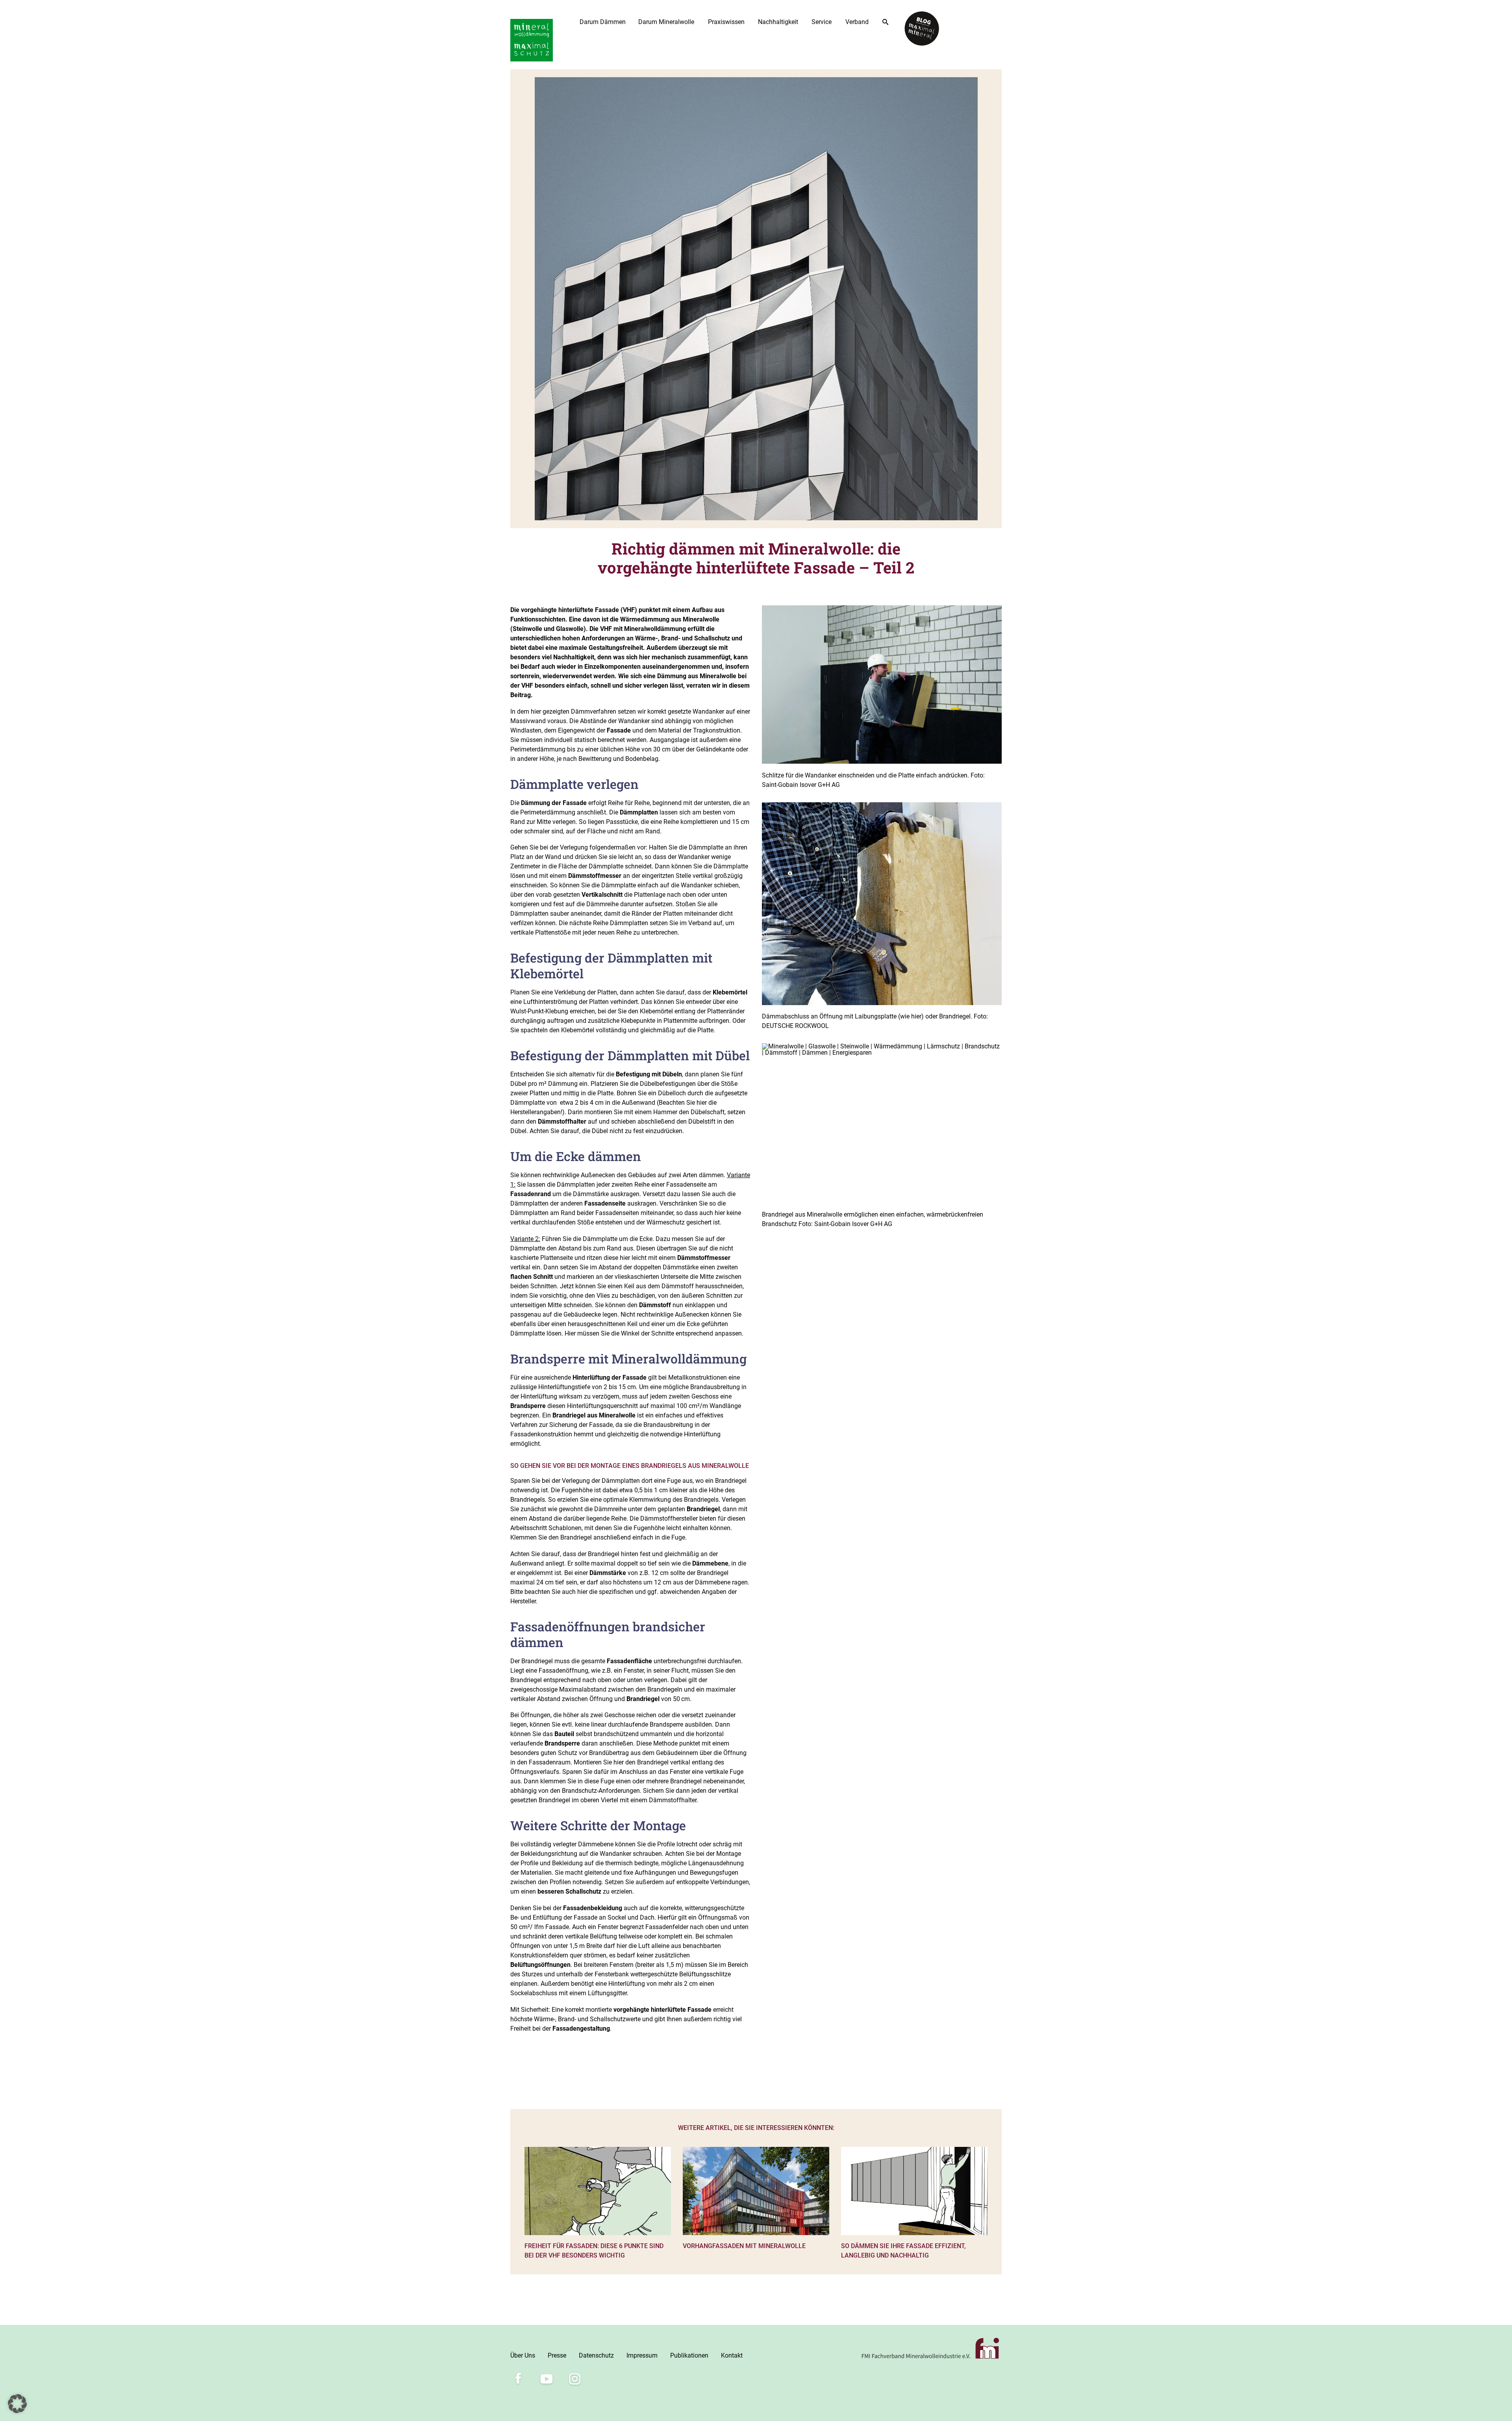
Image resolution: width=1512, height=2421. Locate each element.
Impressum (642, 2355)
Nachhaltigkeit (778, 22)
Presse (557, 2355)
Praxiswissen (726, 22)
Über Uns (523, 2355)
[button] (17, 2404)
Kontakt (732, 2355)
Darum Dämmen (603, 22)
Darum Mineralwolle (666, 22)
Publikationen (689, 2355)
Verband (857, 22)
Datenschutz (596, 2355)
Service (822, 22)
